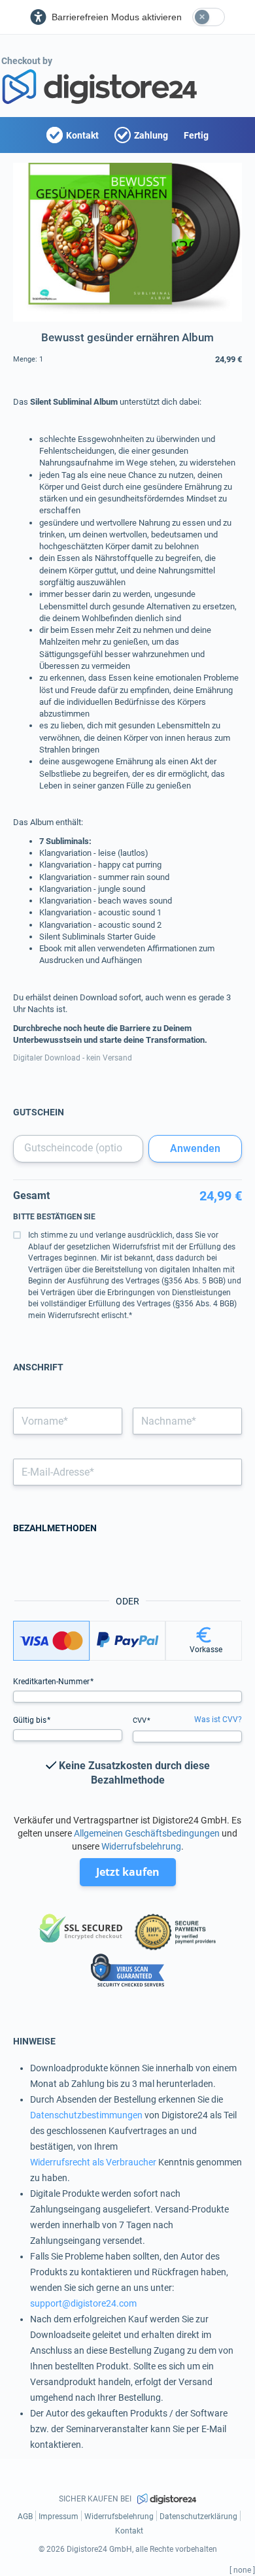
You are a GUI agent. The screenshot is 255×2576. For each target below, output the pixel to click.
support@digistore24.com (83, 2303)
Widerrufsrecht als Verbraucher (93, 2162)
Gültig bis (31, 1720)
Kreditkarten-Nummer (52, 1682)
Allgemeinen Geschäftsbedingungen (147, 1833)
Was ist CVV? (218, 1720)
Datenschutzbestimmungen (86, 2115)
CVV (141, 1720)
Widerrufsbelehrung (141, 1846)
